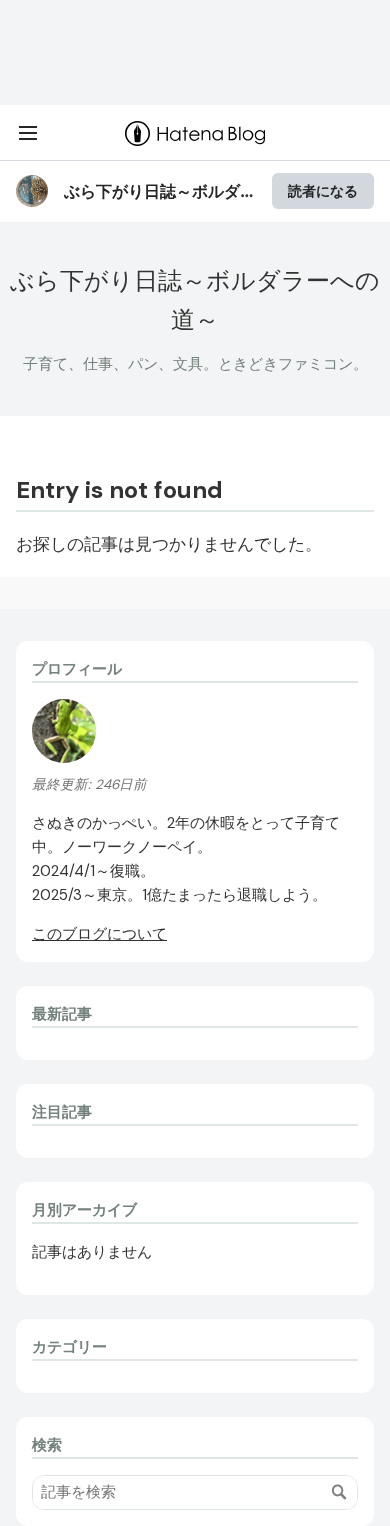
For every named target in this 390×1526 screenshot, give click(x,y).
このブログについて (99, 934)
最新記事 (62, 1014)
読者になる (323, 190)
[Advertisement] (195, 52)
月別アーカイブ (84, 1210)
